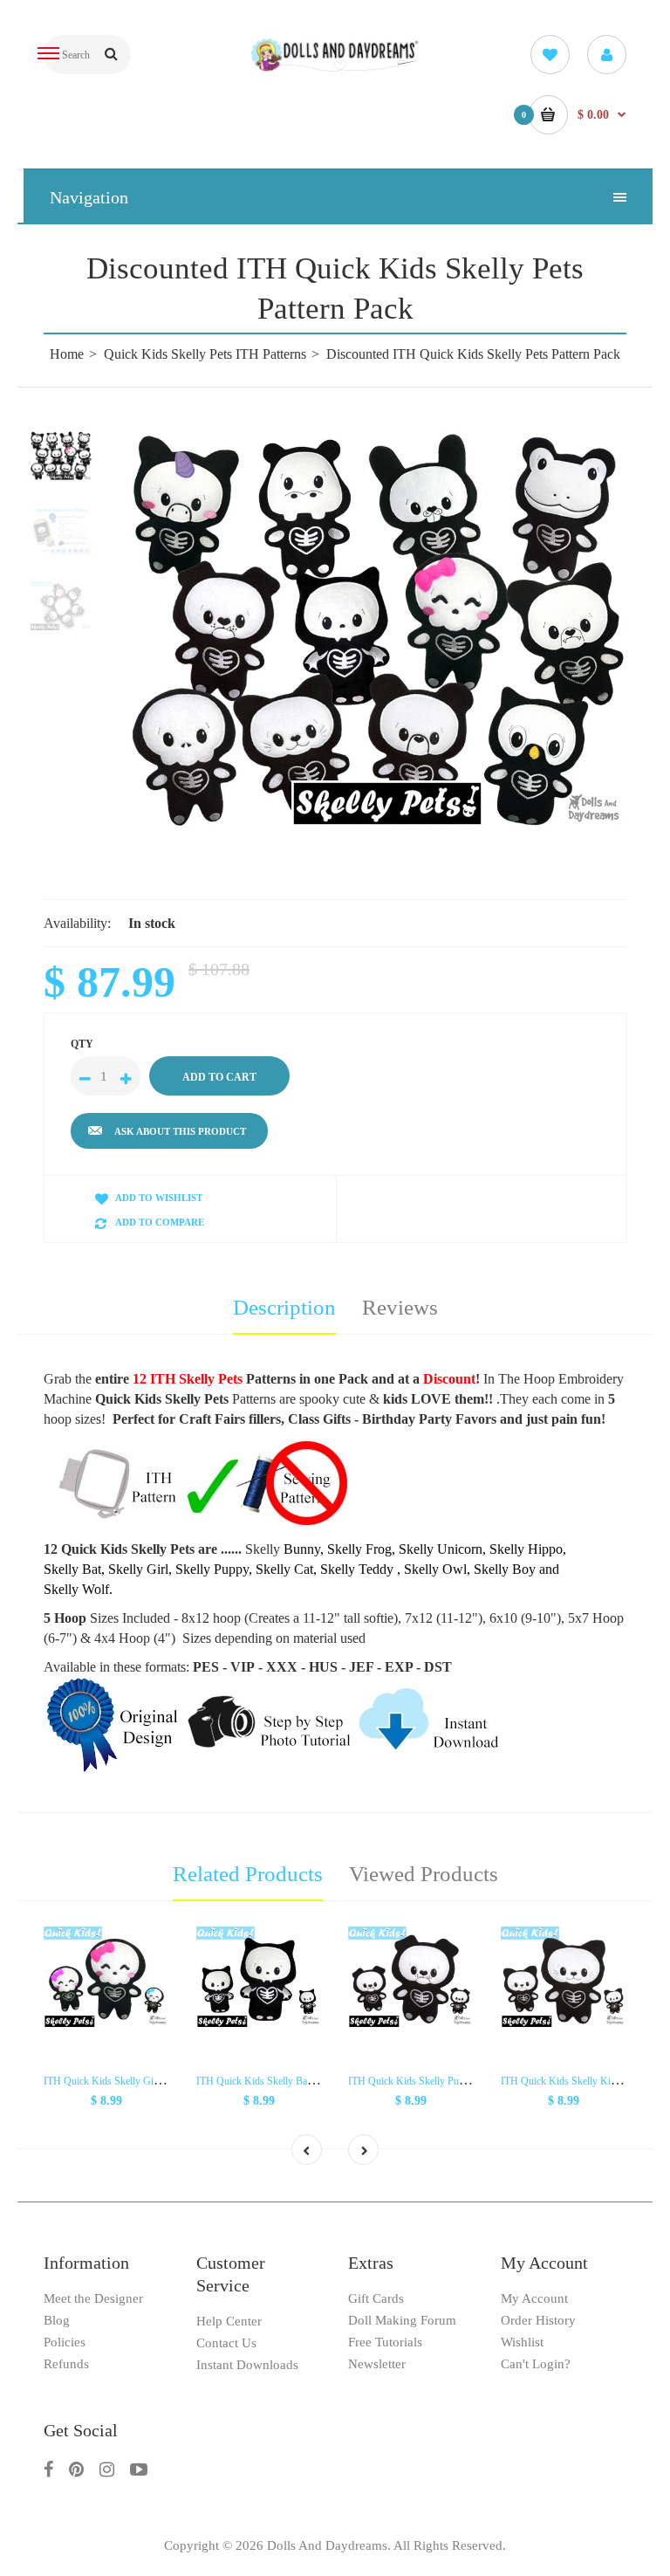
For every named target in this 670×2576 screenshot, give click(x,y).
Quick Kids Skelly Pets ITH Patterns (205, 354)
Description (284, 1307)
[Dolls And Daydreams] (335, 69)
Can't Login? (536, 2364)
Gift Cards (376, 2298)
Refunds (66, 2364)
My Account (534, 2298)
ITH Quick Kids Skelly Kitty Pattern (577, 2081)
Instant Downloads (247, 2365)
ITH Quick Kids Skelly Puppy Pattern (427, 2081)
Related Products (248, 1874)
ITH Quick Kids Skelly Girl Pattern (117, 2081)
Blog (57, 2320)
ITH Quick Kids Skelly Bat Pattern (269, 2081)
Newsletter (377, 2364)
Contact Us (226, 2343)
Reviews (400, 1307)
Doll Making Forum (402, 2320)
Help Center (229, 2321)
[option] (379, 629)
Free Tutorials (385, 2342)
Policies (65, 2342)
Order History (538, 2320)
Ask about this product (180, 1131)
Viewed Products (424, 1874)
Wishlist (522, 2342)
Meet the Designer (93, 2298)
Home (67, 354)
